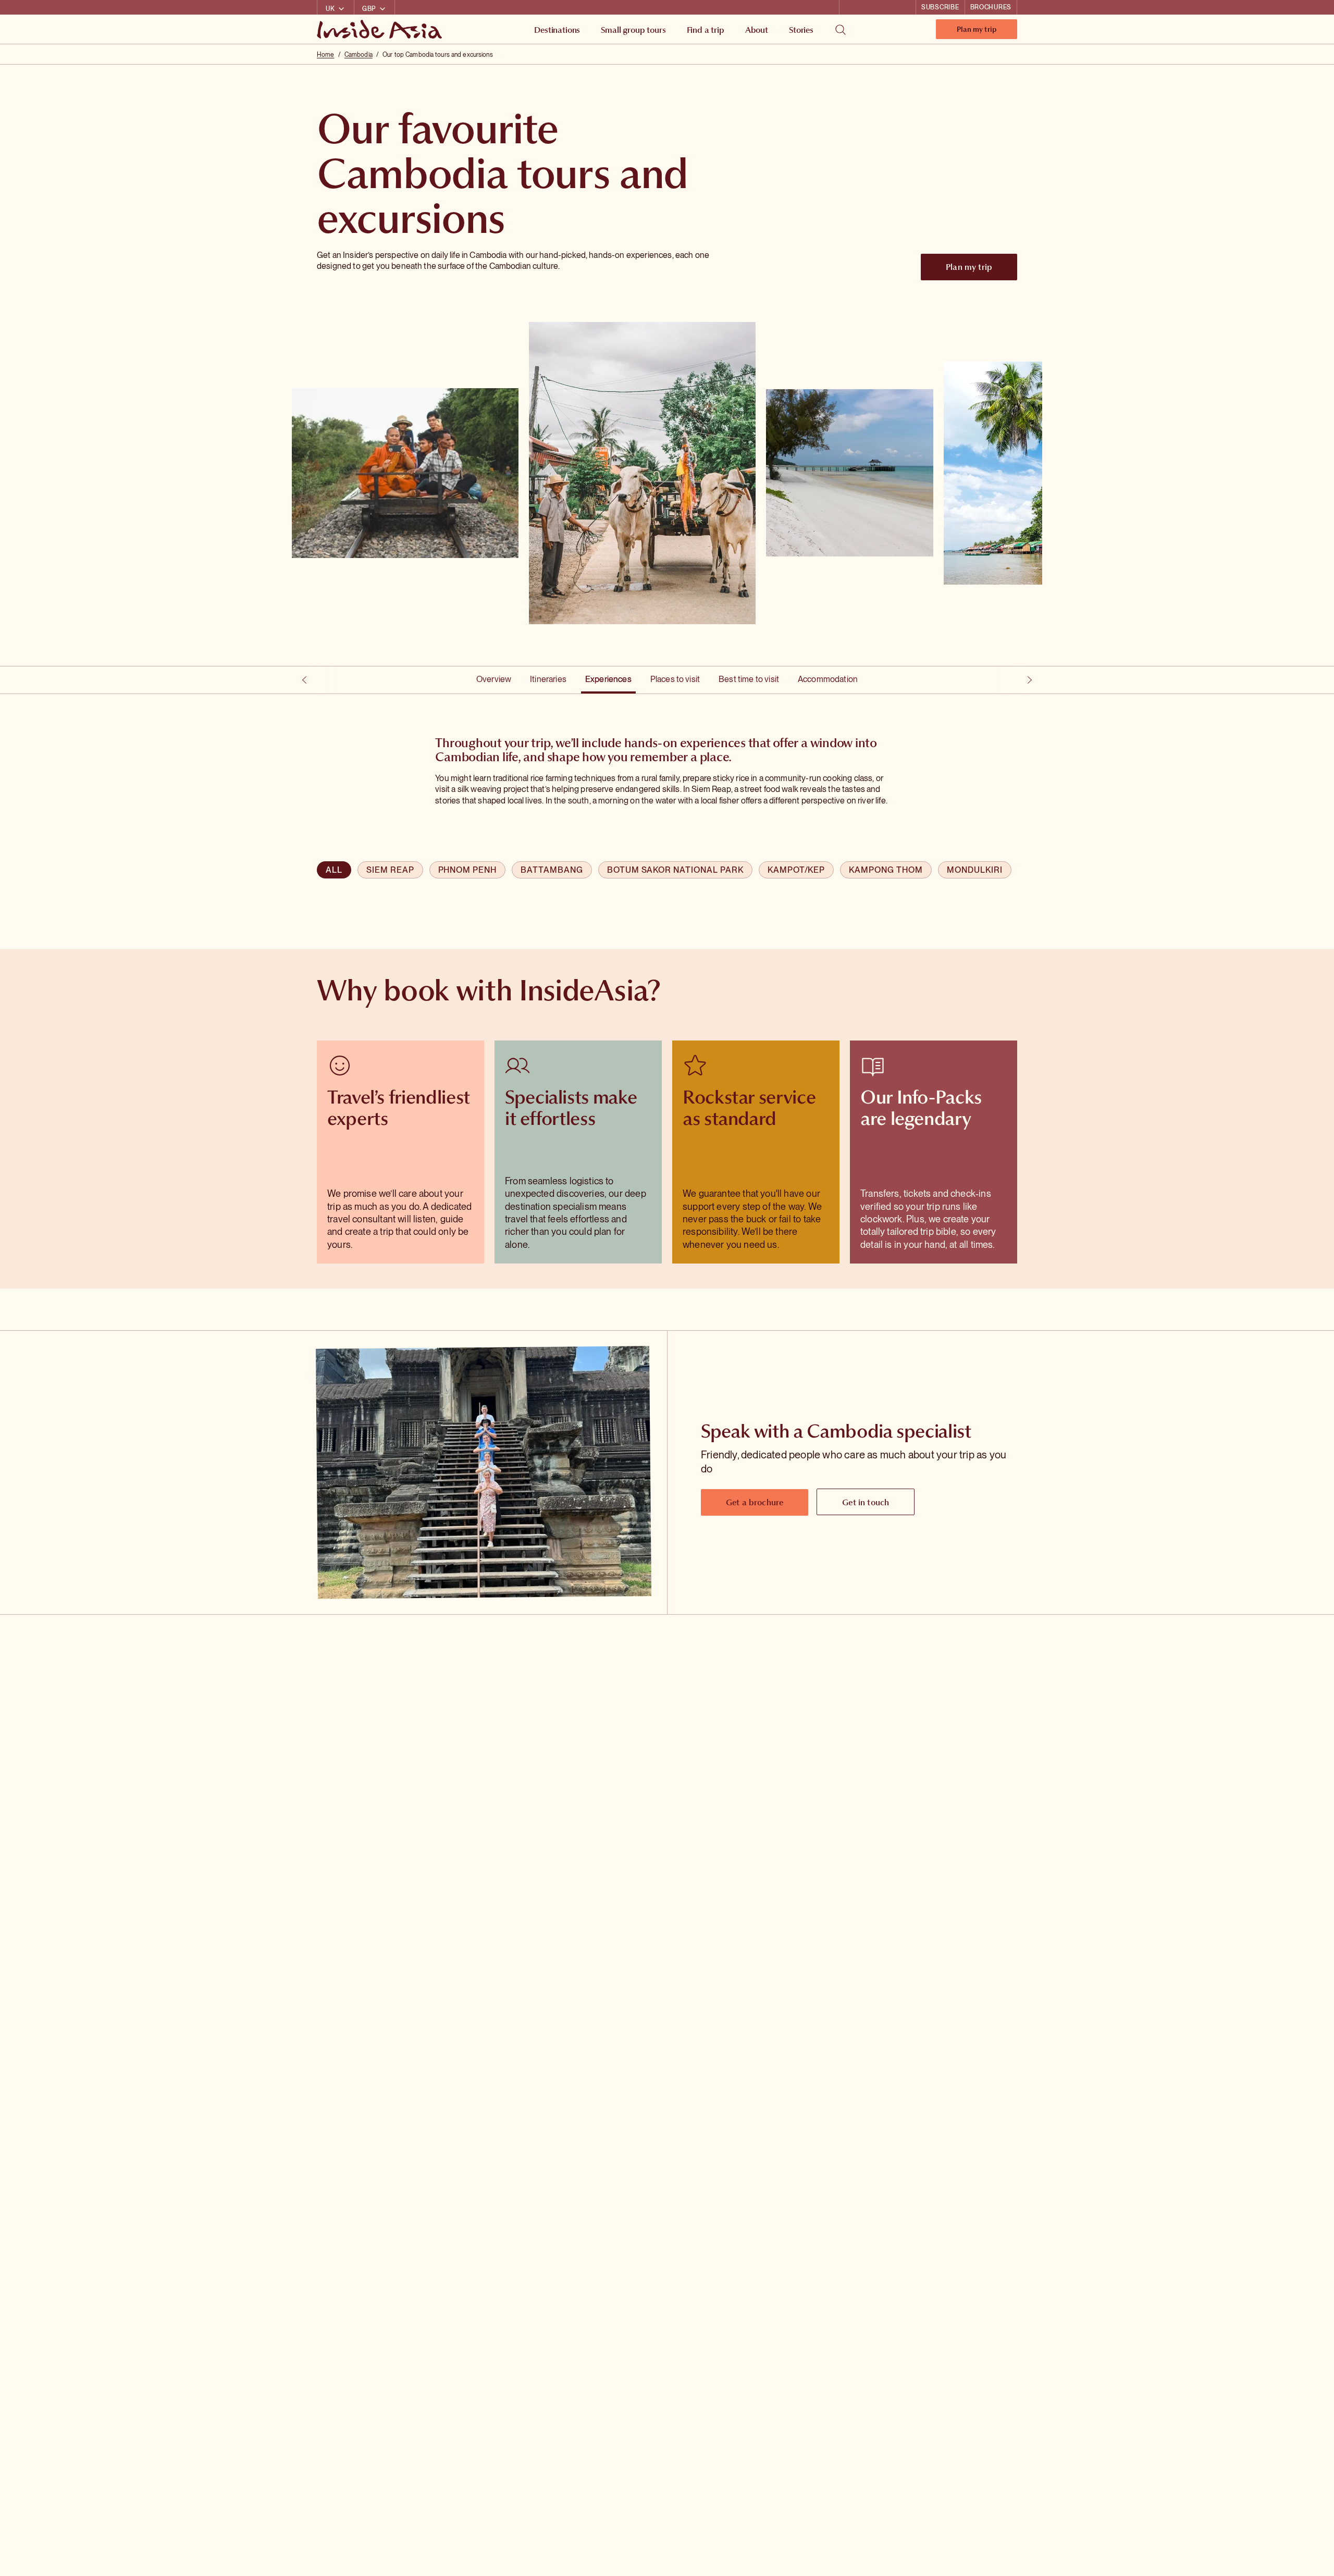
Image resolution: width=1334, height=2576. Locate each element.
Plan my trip (977, 32)
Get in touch (866, 1502)
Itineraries (548, 679)
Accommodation (828, 679)
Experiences (608, 679)
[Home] (381, 29)
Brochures (991, 7)
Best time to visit (749, 679)
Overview (494, 679)
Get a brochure (755, 1502)
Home (325, 55)
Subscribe (940, 7)
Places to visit (675, 679)
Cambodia (359, 55)
